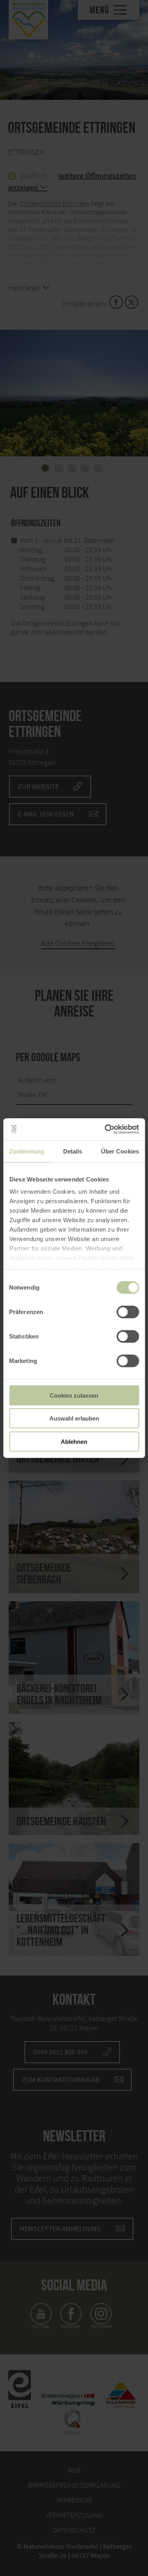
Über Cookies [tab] (120, 1151)
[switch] (128, 1312)
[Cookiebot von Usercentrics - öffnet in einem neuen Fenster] (105, 1129)
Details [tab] (73, 1151)
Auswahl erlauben (74, 1418)
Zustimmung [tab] (27, 1151)
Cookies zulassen (74, 1395)
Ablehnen (74, 1441)
